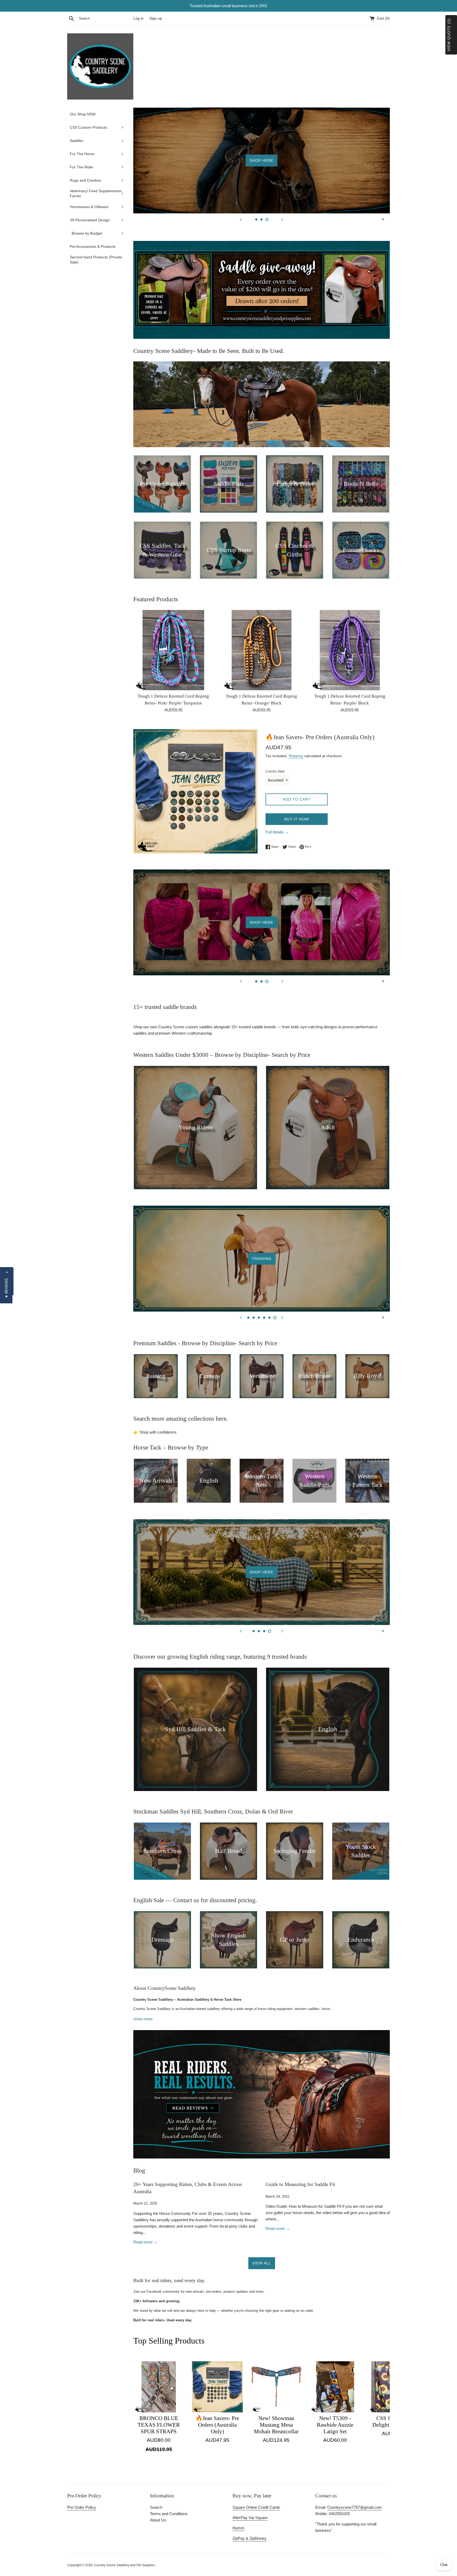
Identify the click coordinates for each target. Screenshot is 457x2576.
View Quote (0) (449, 35)
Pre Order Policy (82, 2507)
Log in (138, 18)
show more (143, 2019)
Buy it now (297, 819)
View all (262, 2263)
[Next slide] (282, 219)
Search (156, 2507)
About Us (158, 2520)
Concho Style (275, 771)
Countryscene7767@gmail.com (355, 2507)
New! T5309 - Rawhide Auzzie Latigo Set (335, 2425)
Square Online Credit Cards (256, 2507)
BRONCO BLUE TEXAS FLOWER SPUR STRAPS (159, 2425)
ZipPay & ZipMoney (250, 2538)
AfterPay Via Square (250, 2518)
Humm (238, 2528)
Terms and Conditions (169, 2514)
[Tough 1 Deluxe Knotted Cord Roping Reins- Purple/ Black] (350, 650)
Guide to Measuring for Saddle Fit (300, 2184)
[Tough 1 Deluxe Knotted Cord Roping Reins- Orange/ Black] (261, 650)
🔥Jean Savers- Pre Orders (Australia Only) (217, 2425)
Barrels (262, 1259)
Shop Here (348, 170)
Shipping (296, 756)
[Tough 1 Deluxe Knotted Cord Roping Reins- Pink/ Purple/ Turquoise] (173, 650)
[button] (6, 1288)
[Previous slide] (241, 219)
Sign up (156, 18)
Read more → (145, 2242)
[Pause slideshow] (383, 219)
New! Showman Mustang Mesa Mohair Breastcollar (276, 2425)
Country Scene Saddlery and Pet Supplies (124, 2565)
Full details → (277, 832)
